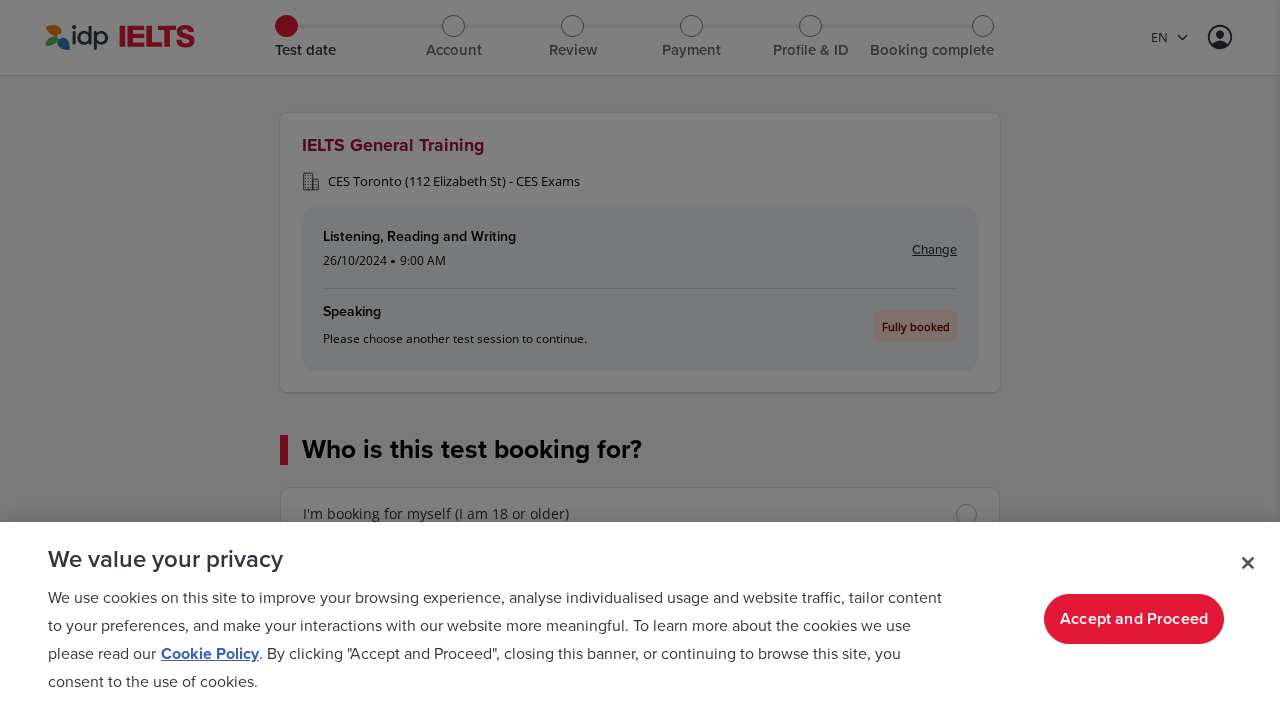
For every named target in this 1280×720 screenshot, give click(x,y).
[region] (640, 621)
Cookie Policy (210, 654)
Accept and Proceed (1134, 619)
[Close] (1248, 563)
